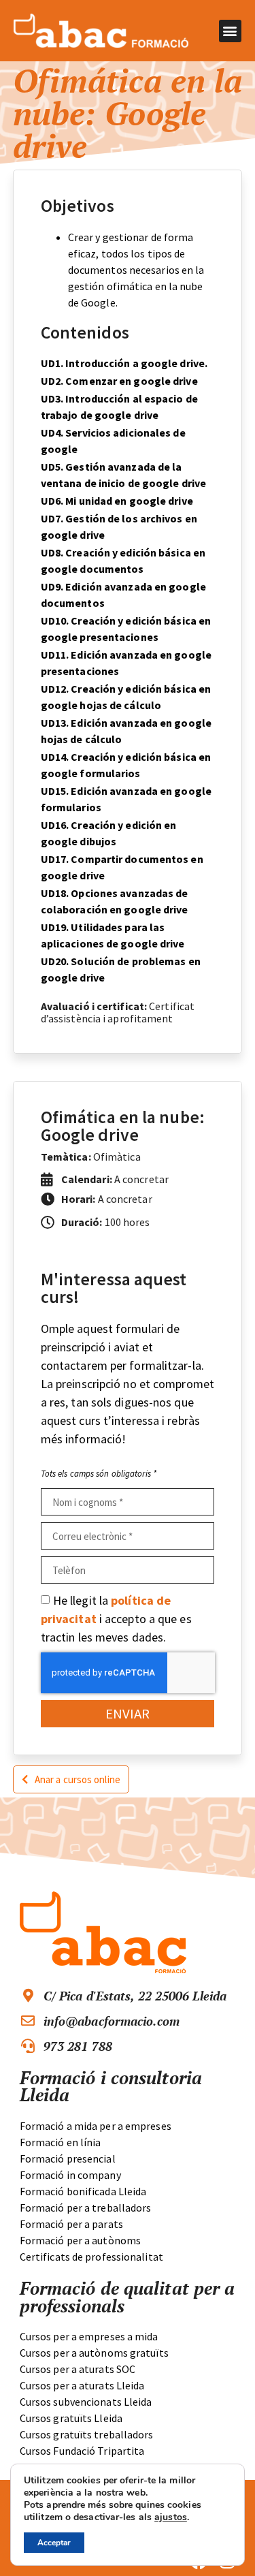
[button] (230, 31)
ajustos (171, 2517)
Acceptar (54, 2543)
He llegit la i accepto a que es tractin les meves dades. (116, 1619)
